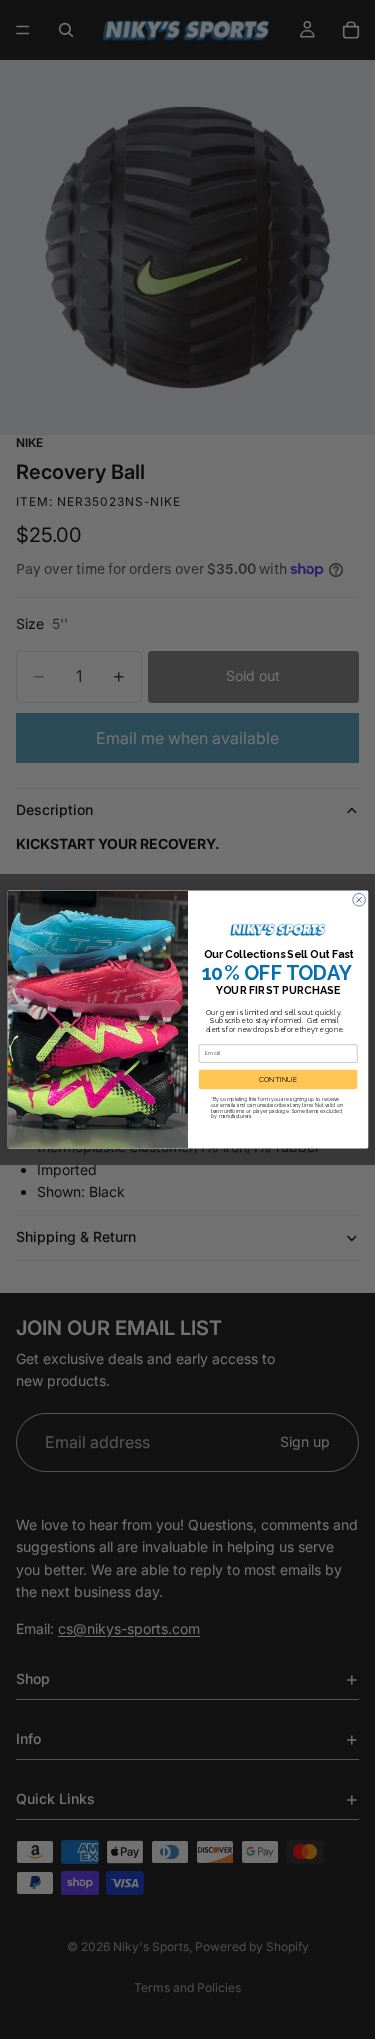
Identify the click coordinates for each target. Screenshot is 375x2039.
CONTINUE (278, 1079)
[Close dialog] (358, 899)
